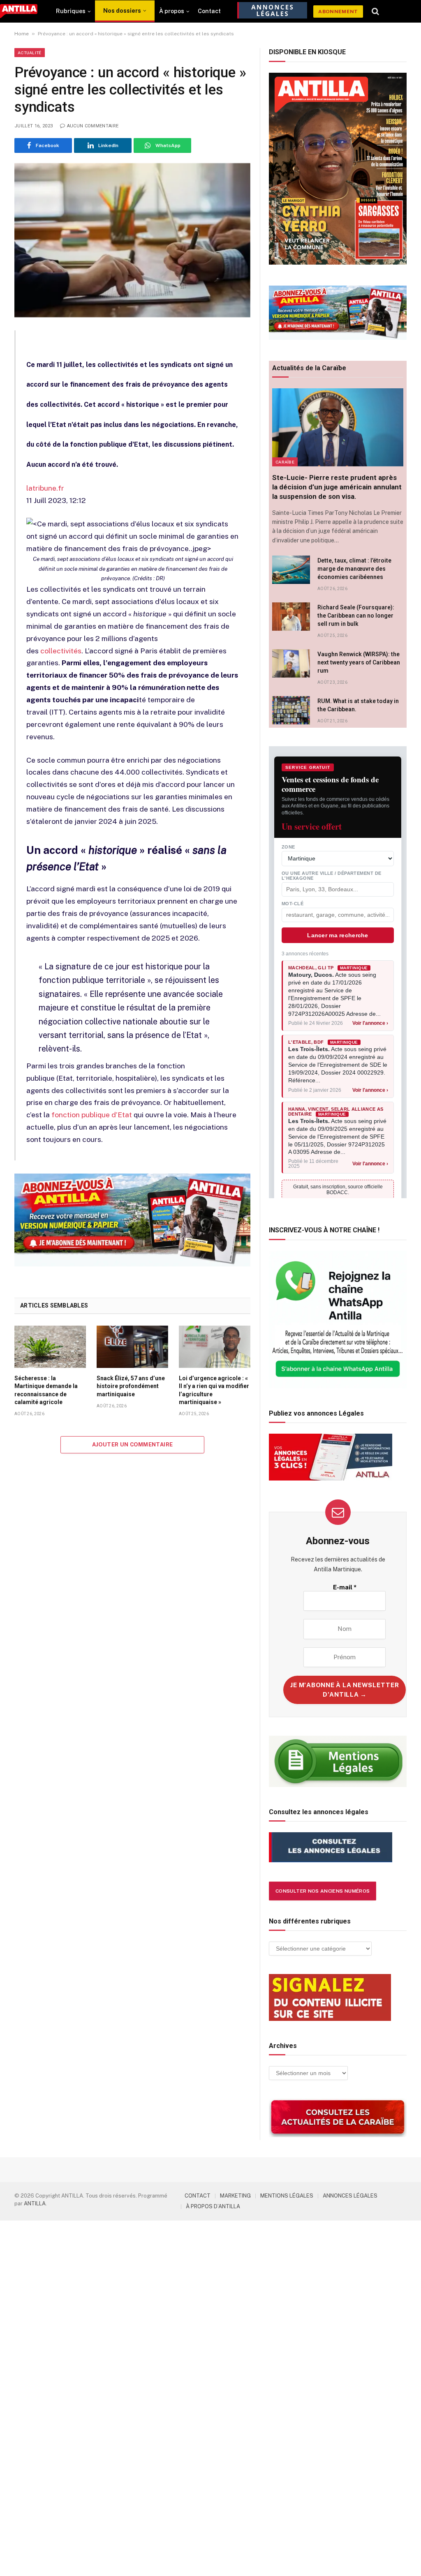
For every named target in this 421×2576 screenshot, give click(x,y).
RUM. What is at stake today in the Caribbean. (358, 705)
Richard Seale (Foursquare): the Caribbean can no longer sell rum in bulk (356, 616)
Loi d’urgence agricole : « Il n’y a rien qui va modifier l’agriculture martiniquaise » (214, 1390)
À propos (172, 11)
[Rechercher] (376, 12)
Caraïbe (285, 462)
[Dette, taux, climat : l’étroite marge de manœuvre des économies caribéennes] (291, 570)
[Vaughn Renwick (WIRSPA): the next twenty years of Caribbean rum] (291, 663)
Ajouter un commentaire (133, 1445)
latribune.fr (45, 488)
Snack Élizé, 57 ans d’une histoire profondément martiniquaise (131, 1386)
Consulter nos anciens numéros (323, 1891)
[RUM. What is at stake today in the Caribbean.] (291, 710)
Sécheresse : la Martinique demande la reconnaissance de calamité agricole (46, 1390)
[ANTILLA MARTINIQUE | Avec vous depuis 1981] (19, 11)
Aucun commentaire (93, 126)
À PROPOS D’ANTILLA (213, 2206)
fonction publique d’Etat (92, 1115)
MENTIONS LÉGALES (287, 2196)
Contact (209, 11)
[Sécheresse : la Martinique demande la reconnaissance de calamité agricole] (50, 1347)
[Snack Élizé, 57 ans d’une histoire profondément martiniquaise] (132, 1347)
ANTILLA (35, 2204)
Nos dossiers (122, 11)
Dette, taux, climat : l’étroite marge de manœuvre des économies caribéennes (354, 569)
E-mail (345, 1587)
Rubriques (71, 11)
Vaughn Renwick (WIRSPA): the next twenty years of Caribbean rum (359, 662)
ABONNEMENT (338, 12)
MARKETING (235, 2196)
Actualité (30, 53)
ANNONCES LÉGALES (350, 2196)
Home (22, 34)
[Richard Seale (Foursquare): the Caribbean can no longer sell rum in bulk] (291, 617)
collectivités (61, 651)
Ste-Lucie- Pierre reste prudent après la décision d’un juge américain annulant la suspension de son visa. (337, 487)
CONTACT (198, 2196)
